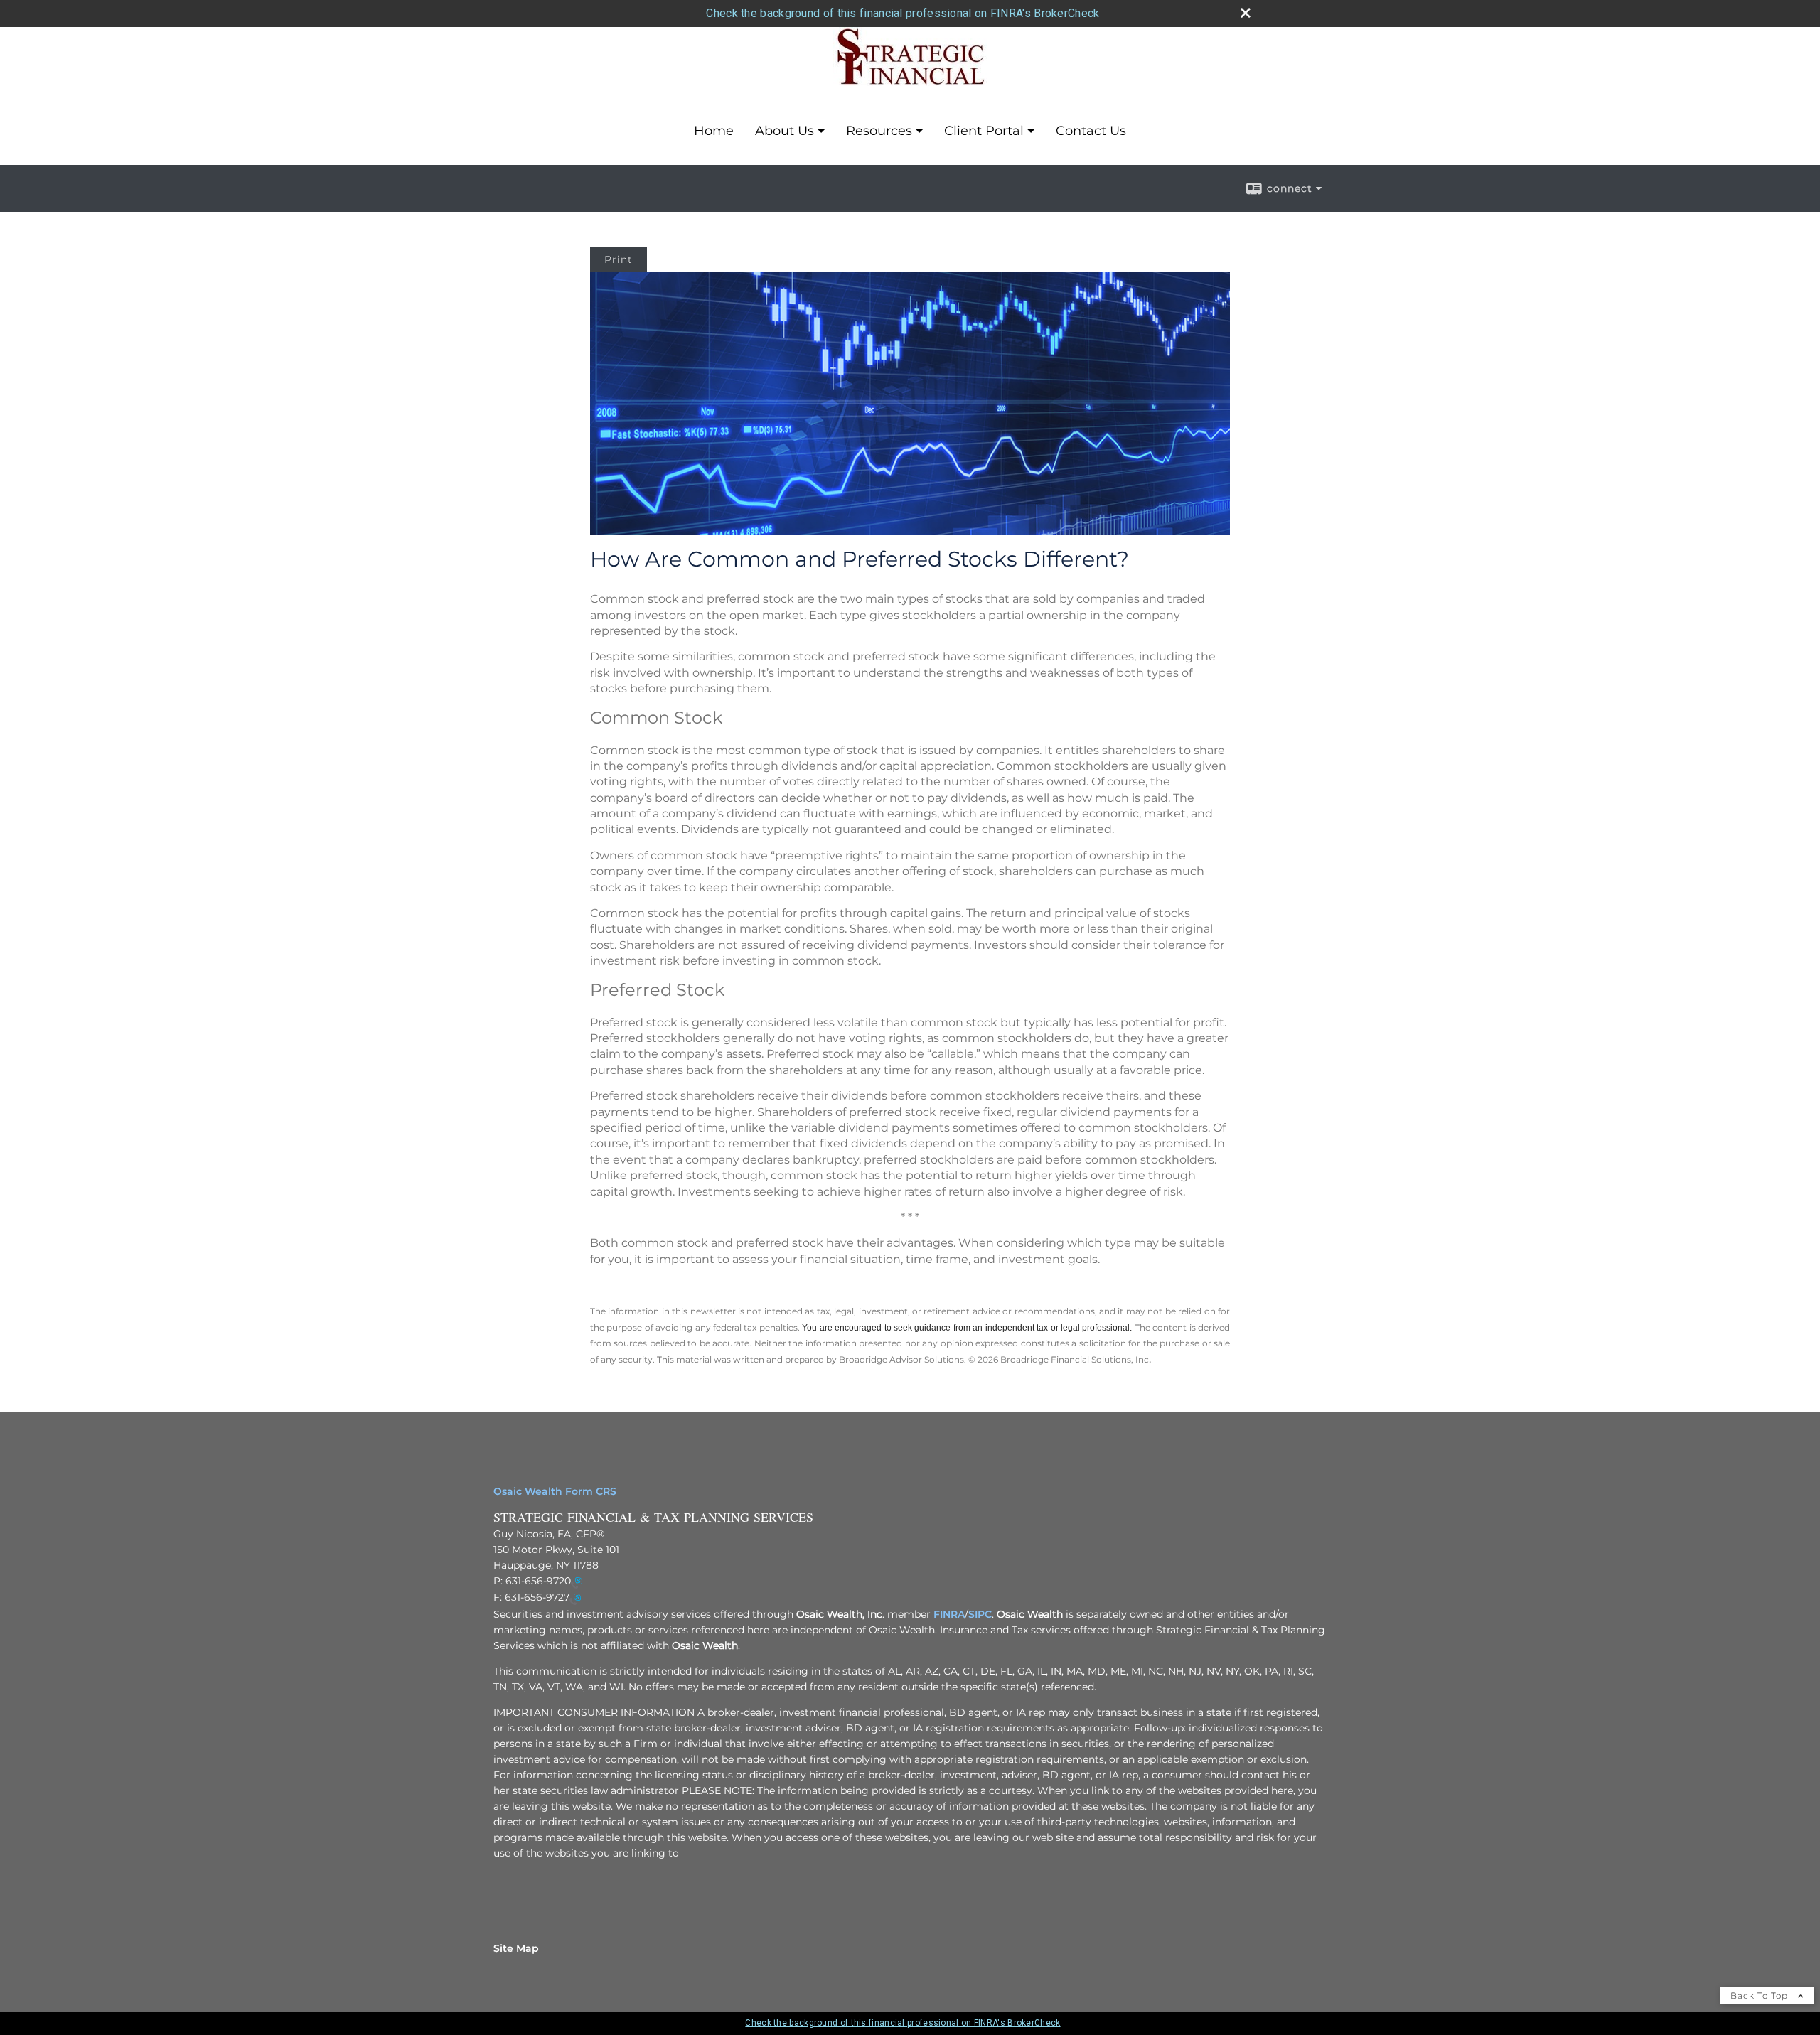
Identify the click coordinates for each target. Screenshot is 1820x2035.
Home (714, 131)
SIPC (980, 1614)
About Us (785, 131)
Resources (879, 131)
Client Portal (984, 131)
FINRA (949, 1614)
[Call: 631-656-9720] (577, 1582)
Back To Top (1761, 1996)
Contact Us (1091, 131)
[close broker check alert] (1246, 13)
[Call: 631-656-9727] (575, 1599)
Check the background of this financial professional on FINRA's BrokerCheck (903, 13)
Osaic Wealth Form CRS (555, 1491)
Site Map (516, 1948)
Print (619, 259)
